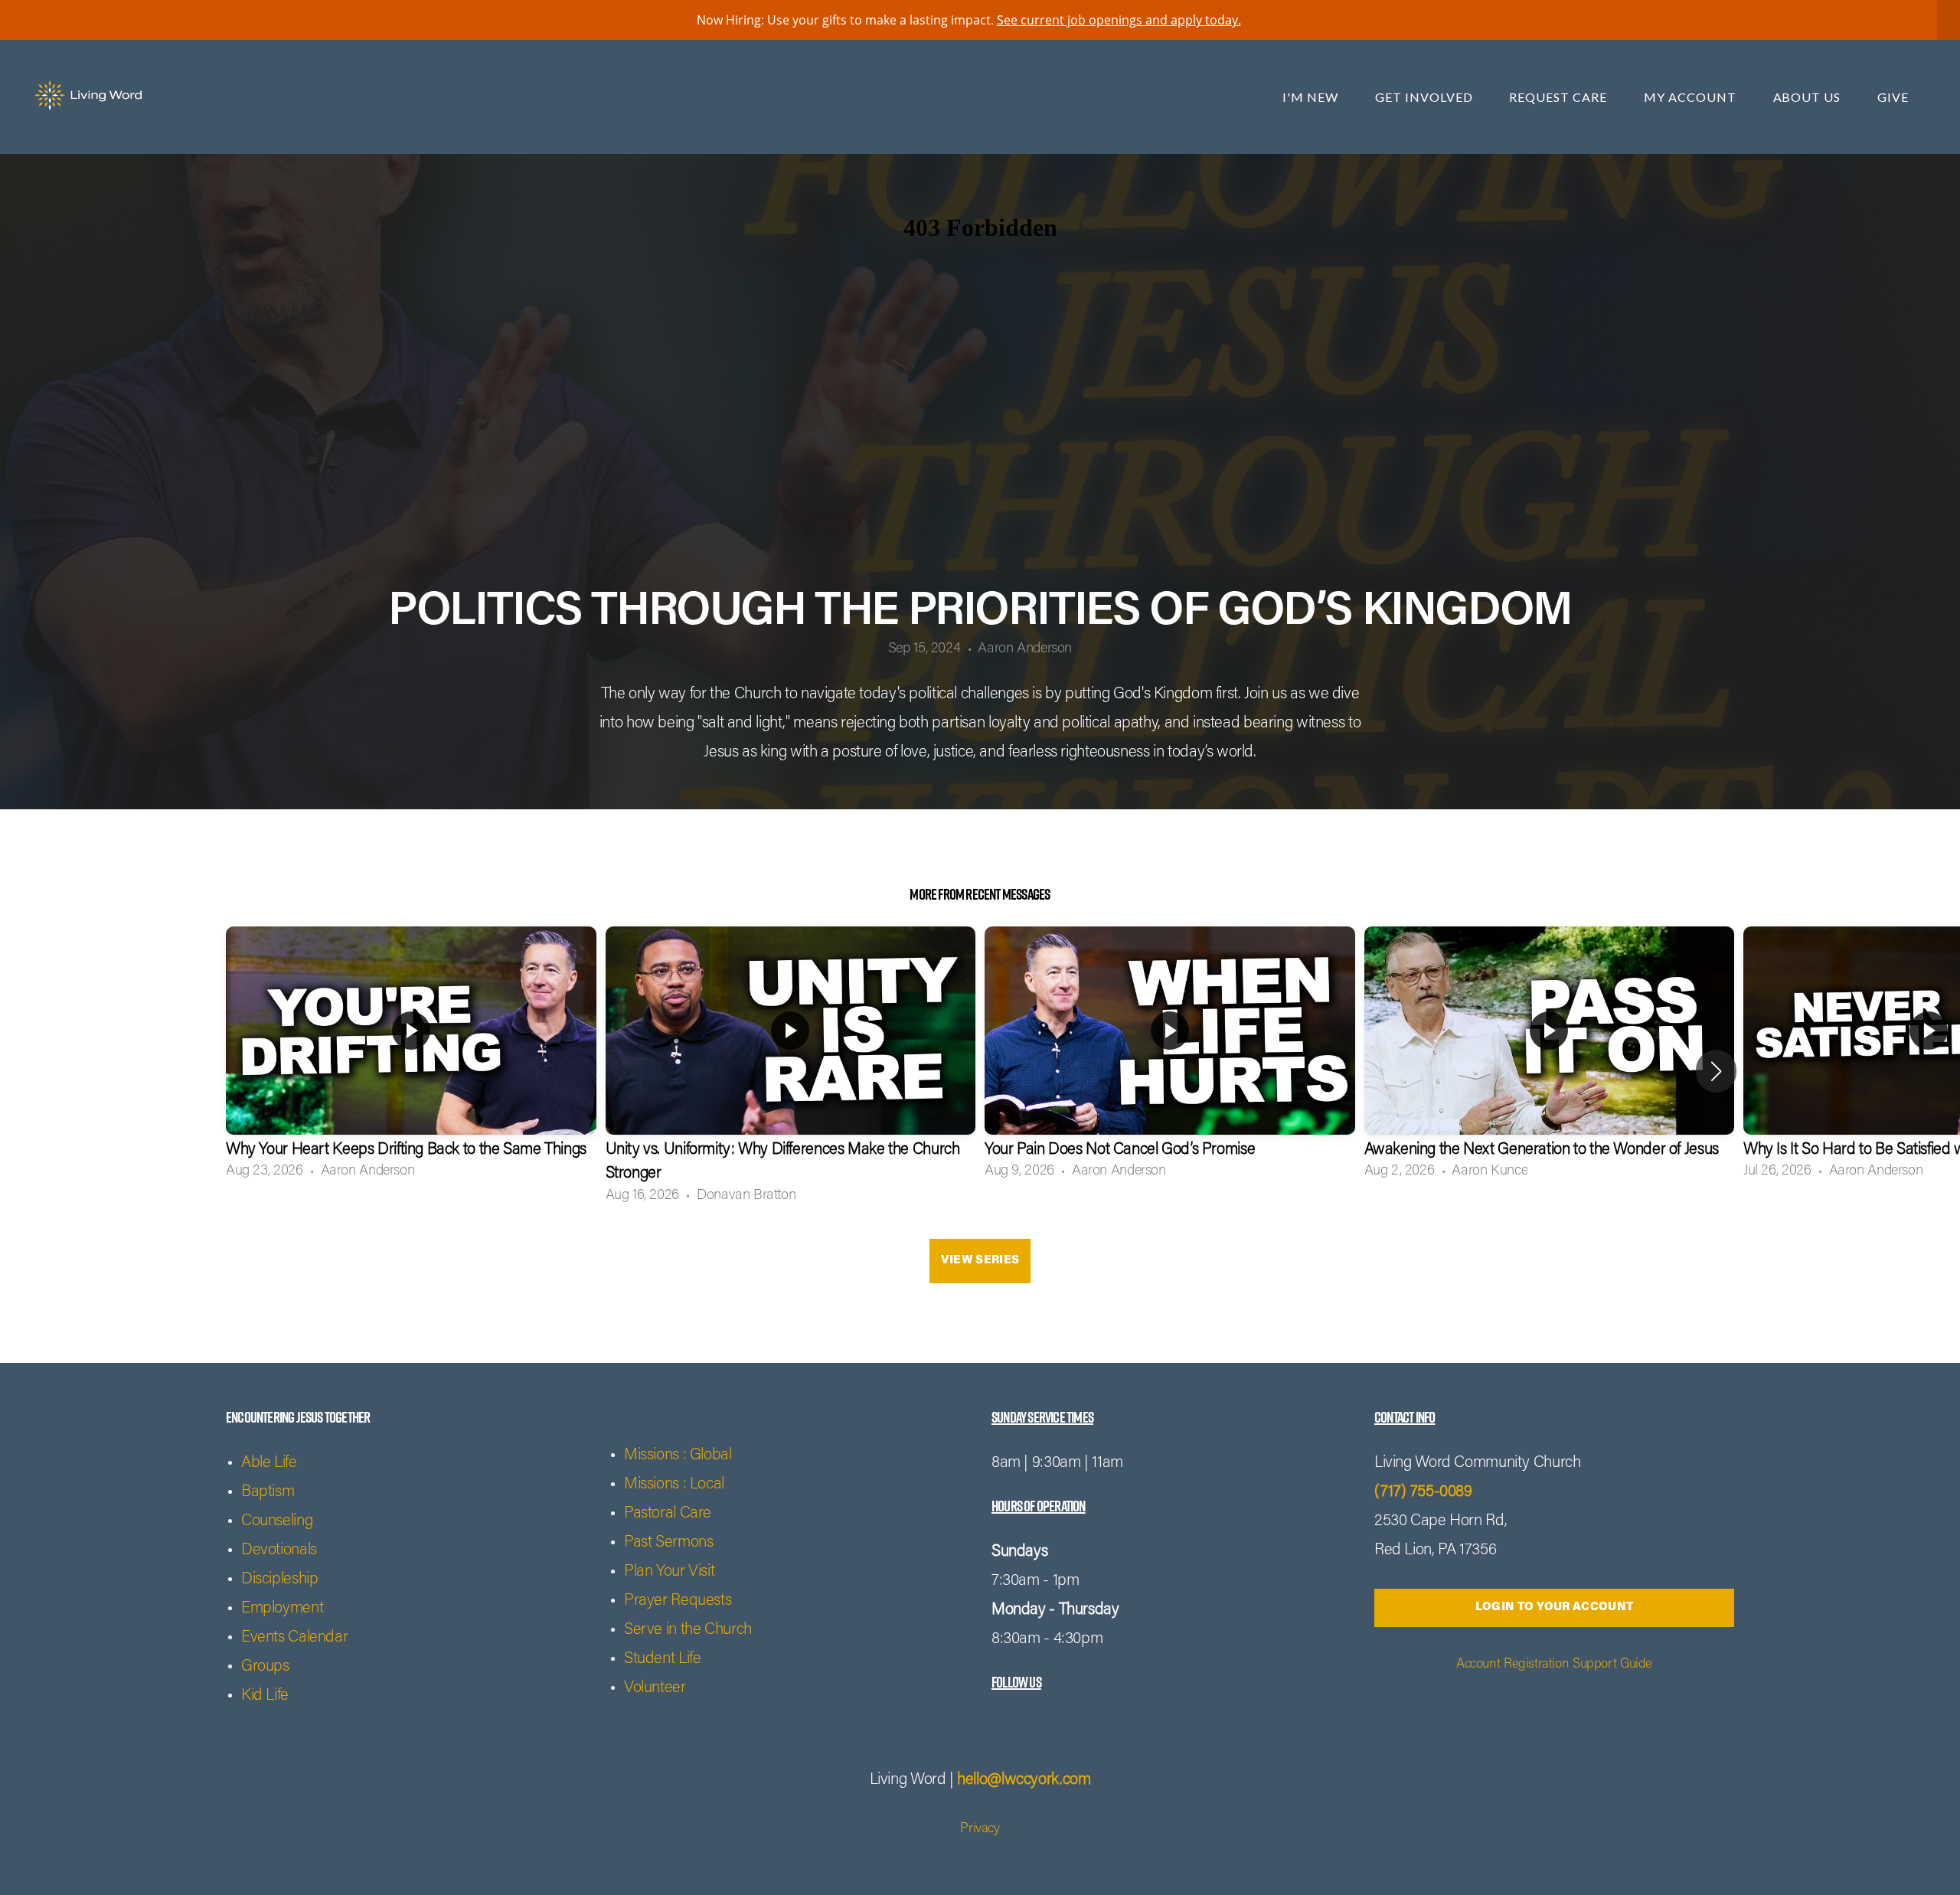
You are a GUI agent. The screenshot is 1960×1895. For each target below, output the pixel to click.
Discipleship (279, 1580)
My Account (1692, 97)
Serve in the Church (688, 1630)
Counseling (277, 1522)
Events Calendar (294, 1638)
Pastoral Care (668, 1514)
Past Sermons (668, 1543)
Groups (265, 1667)
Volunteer (655, 1689)
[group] (411, 1059)
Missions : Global (678, 1456)
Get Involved (1425, 97)
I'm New (1312, 97)
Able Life (269, 1464)
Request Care (1559, 97)
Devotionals (279, 1551)
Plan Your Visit (669, 1572)
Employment (282, 1609)
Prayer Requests (678, 1601)
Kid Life (265, 1696)
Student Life (662, 1660)
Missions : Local (674, 1485)
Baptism (268, 1493)
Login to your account (1554, 1607)
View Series (980, 1261)
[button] (1716, 1071)
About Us (1809, 97)
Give (1893, 97)
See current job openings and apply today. (1119, 20)
